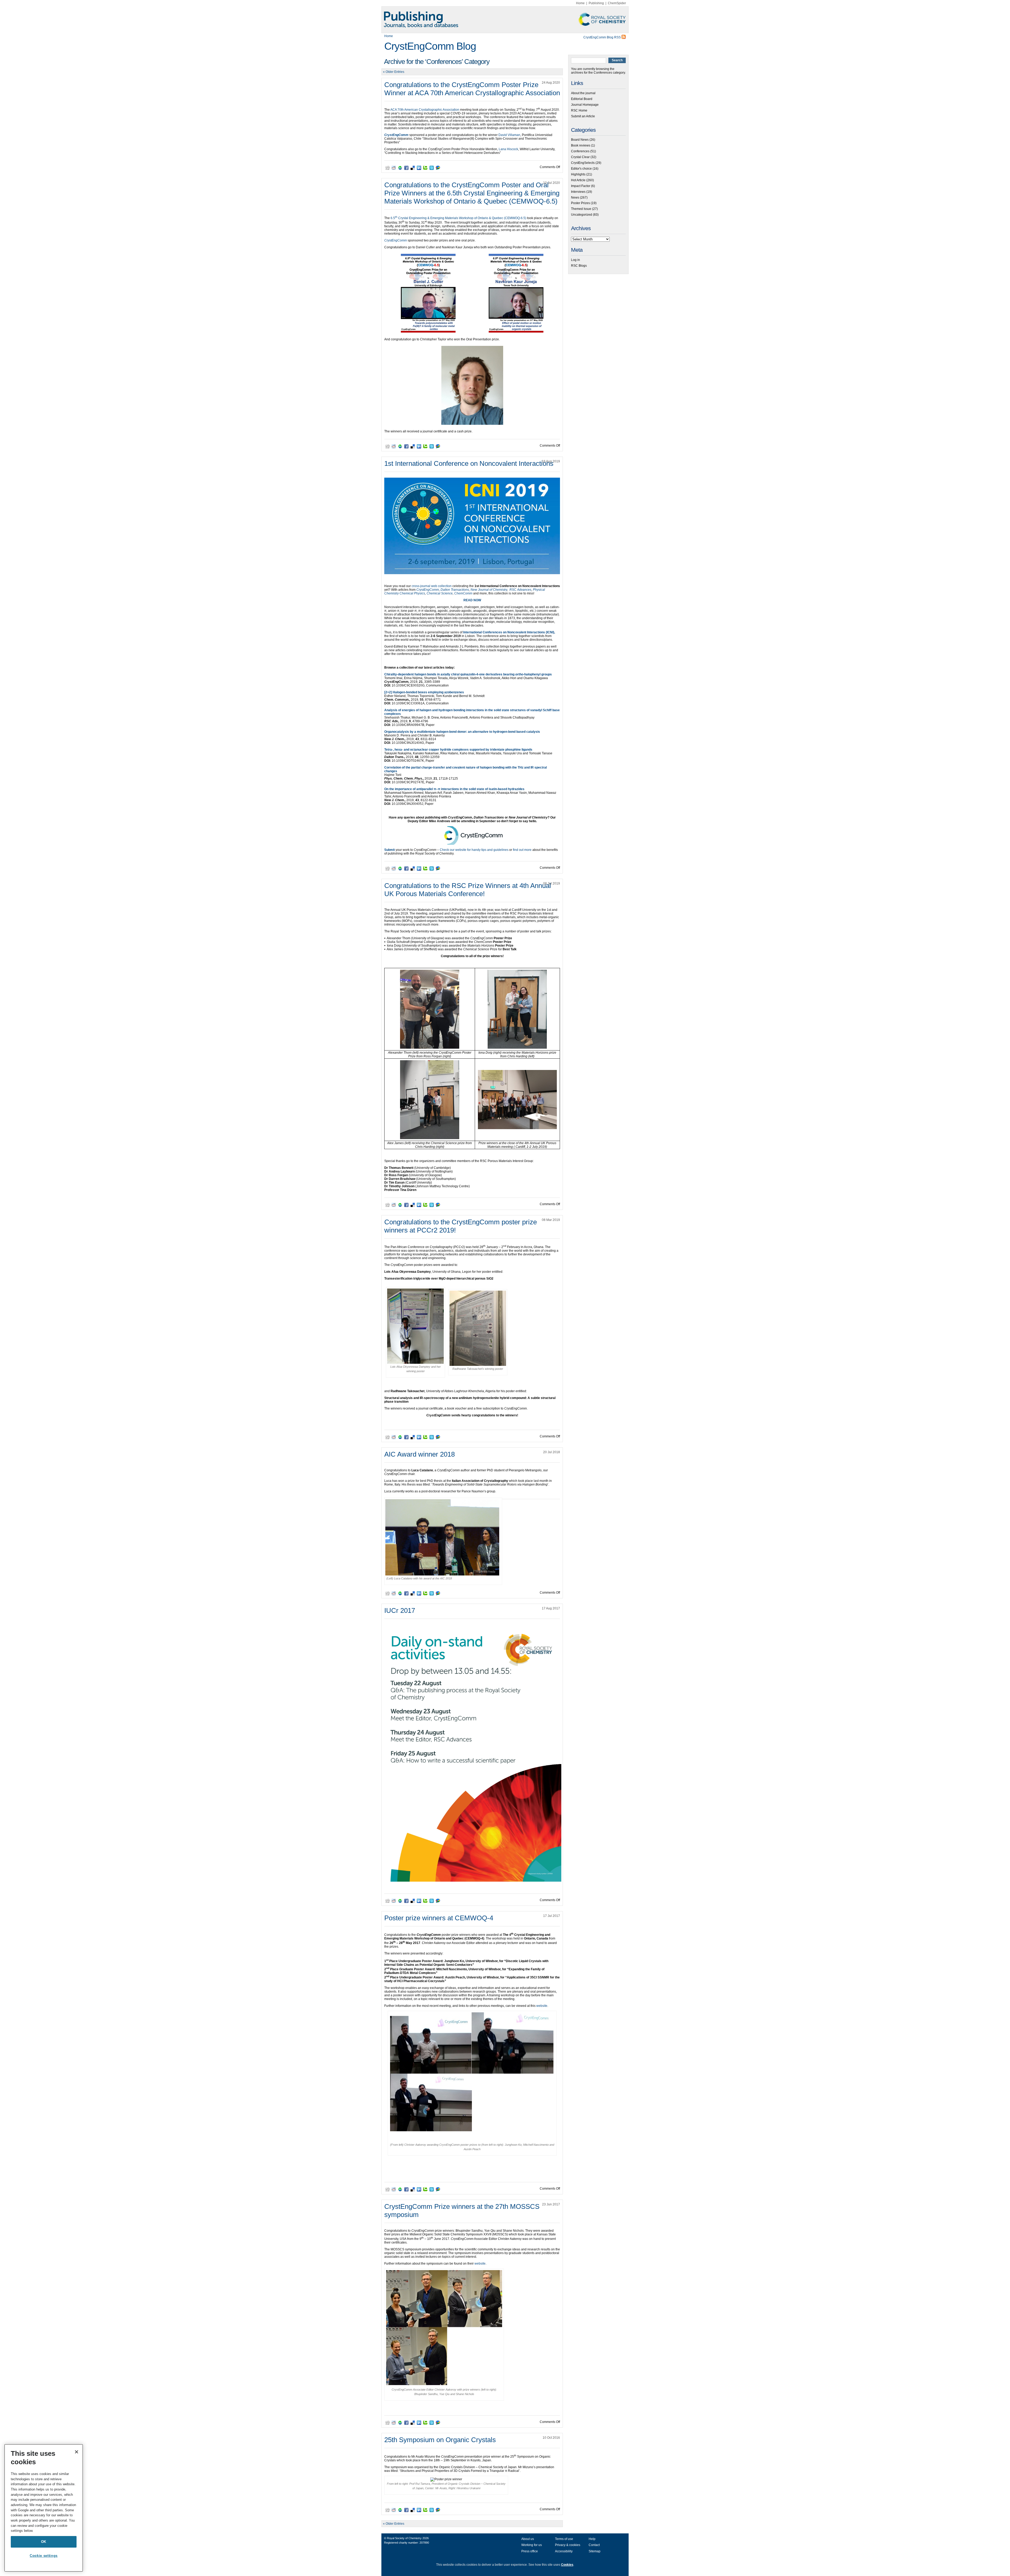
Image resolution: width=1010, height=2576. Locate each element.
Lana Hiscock (508, 149)
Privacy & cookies (568, 2545)
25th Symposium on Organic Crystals (440, 2440)
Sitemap (595, 2551)
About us (528, 2539)
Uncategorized (582, 215)
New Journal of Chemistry (489, 590)
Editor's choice (581, 169)
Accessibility (564, 2551)
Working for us (532, 2545)
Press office (530, 2551)
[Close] (77, 2452)
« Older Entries (394, 72)
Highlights (578, 174)
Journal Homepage (585, 105)
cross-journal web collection (432, 586)
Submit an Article (583, 116)
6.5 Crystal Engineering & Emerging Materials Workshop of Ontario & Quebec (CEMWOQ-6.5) (458, 218)
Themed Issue (581, 209)
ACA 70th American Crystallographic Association (425, 110)
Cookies (567, 2565)
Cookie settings (44, 2556)
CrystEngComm (428, 590)
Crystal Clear (580, 157)
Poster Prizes (580, 203)
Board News (580, 140)
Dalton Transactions (455, 590)
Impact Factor (581, 186)
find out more (522, 850)
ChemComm (463, 593)
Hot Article (578, 180)
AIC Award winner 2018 (420, 1454)
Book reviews (581, 145)
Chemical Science (440, 593)
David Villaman (509, 135)
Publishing (596, 3)
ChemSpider (617, 3)
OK (44, 2542)
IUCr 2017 (400, 1610)
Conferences (580, 151)
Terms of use (564, 2539)
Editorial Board (582, 99)
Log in (575, 260)
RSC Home (579, 110)
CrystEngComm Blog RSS (602, 37)
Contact (594, 2545)
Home (580, 3)
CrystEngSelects (583, 163)
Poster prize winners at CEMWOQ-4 (439, 1918)
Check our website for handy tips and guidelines (474, 850)
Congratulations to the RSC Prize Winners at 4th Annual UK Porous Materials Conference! (468, 890)
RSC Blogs (579, 266)
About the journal (583, 93)
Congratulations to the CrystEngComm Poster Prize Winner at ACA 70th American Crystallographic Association (472, 89)
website (542, 2006)
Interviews (578, 192)
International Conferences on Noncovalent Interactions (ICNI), (509, 632)
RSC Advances (520, 590)
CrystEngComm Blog (430, 46)
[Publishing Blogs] (505, 20)
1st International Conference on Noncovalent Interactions (469, 463)
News (575, 198)
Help (592, 2539)
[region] (44, 2508)
